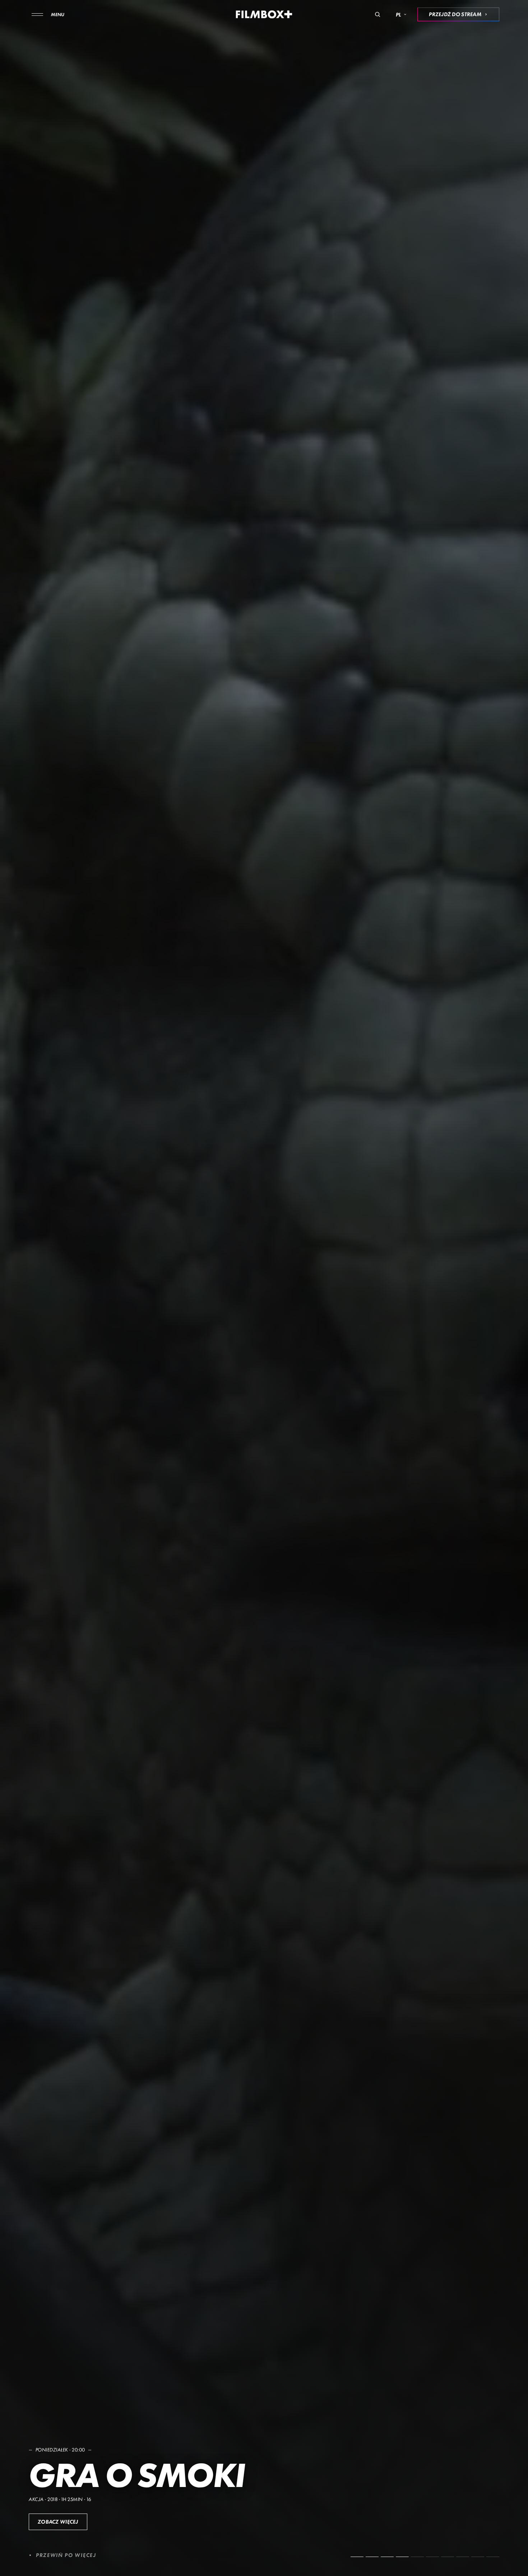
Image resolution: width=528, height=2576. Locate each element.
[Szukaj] (378, 14)
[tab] (357, 2557)
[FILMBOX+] (264, 14)
